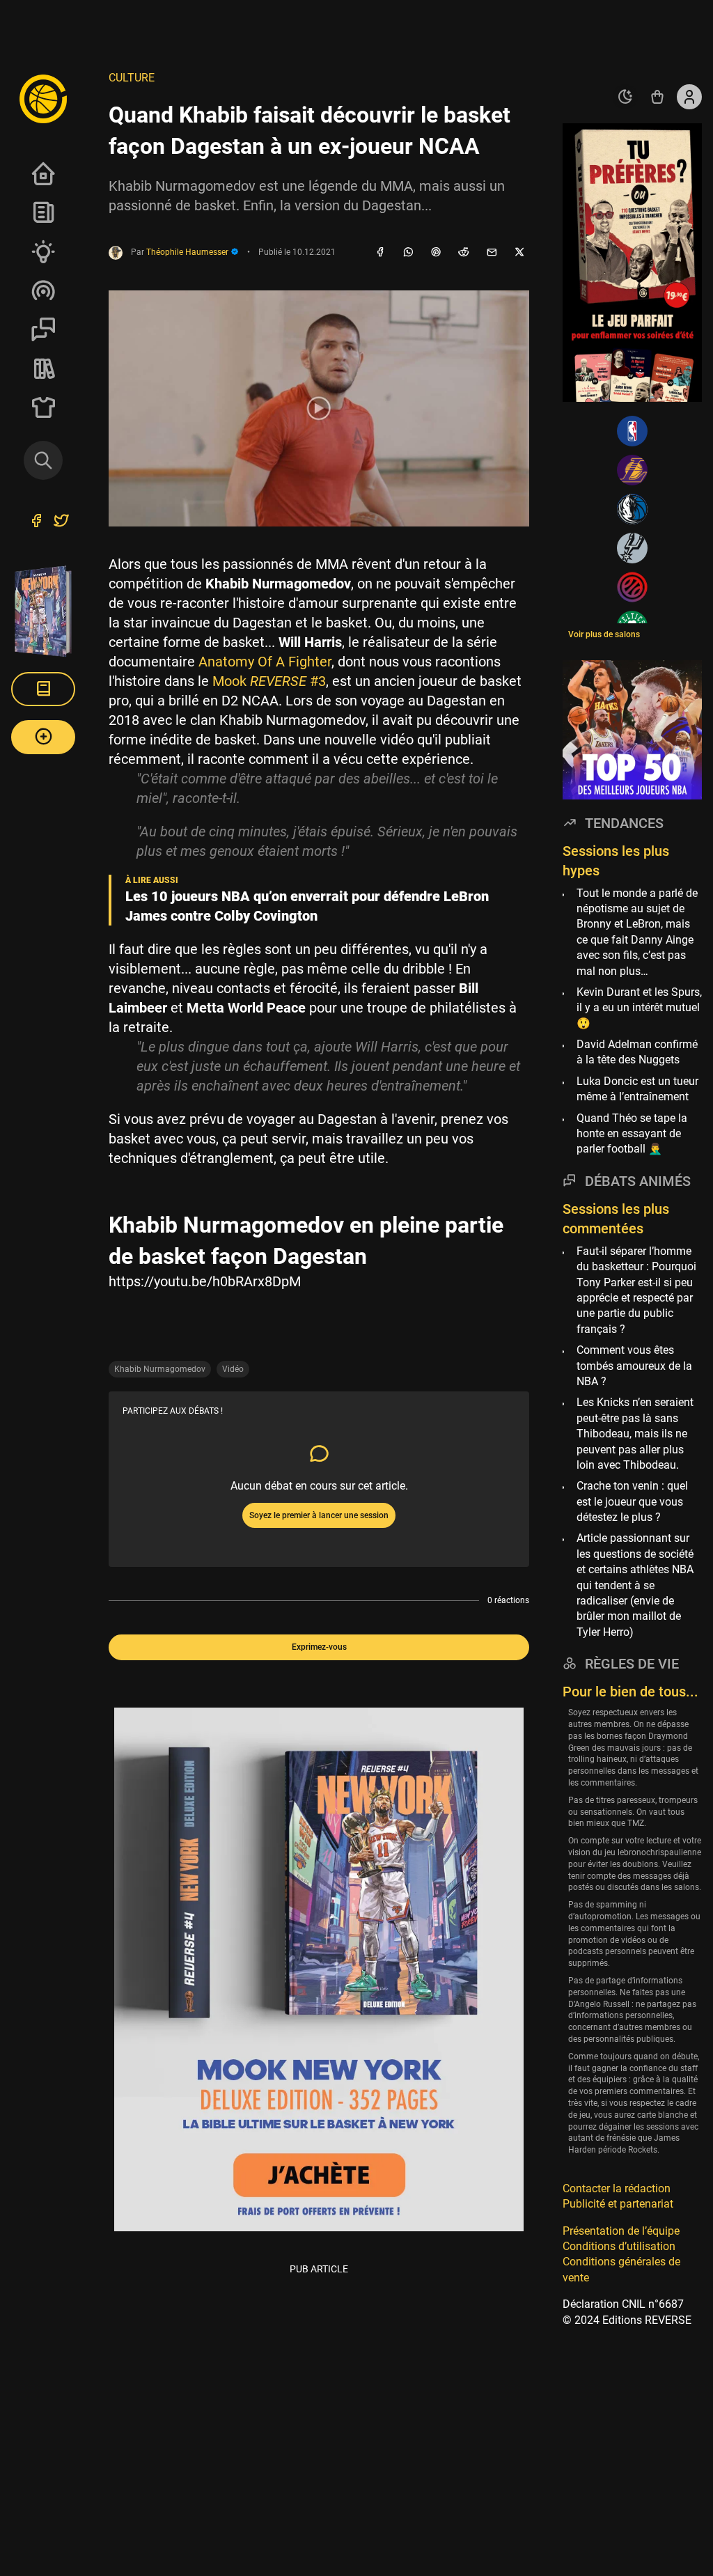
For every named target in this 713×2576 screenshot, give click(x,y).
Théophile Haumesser (188, 252)
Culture (132, 78)
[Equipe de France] (632, 587)
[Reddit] (464, 253)
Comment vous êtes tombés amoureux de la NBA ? (634, 1366)
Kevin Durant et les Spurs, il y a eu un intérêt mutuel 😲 (639, 1008)
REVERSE (43, 368)
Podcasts (43, 290)
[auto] (625, 97)
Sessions (43, 329)
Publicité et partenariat (618, 2204)
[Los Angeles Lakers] (632, 470)
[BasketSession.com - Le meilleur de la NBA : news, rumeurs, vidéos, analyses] (43, 98)
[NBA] (632, 431)
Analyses (43, 251)
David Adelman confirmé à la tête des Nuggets (637, 1052)
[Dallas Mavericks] (632, 509)
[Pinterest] (436, 253)
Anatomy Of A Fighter (265, 662)
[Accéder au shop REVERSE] (657, 97)
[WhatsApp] (408, 253)
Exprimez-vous (319, 1647)
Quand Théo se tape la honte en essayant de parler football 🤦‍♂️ (632, 1134)
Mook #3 (269, 681)
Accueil (43, 173)
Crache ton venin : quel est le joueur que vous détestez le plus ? (632, 1501)
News (43, 212)
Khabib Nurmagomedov (160, 1369)
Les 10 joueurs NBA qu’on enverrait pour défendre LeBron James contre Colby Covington (307, 906)
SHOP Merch (43, 407)
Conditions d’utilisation (619, 2246)
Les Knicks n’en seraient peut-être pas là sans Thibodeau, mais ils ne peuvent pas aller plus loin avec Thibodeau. (635, 1434)
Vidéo (233, 1369)
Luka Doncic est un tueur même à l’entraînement (637, 1089)
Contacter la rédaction (617, 2188)
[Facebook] (380, 253)
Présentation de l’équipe (621, 2231)
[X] (519, 253)
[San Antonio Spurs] (632, 548)
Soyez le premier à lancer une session (319, 1515)
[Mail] (492, 253)
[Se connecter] (689, 97)
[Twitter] (61, 522)
